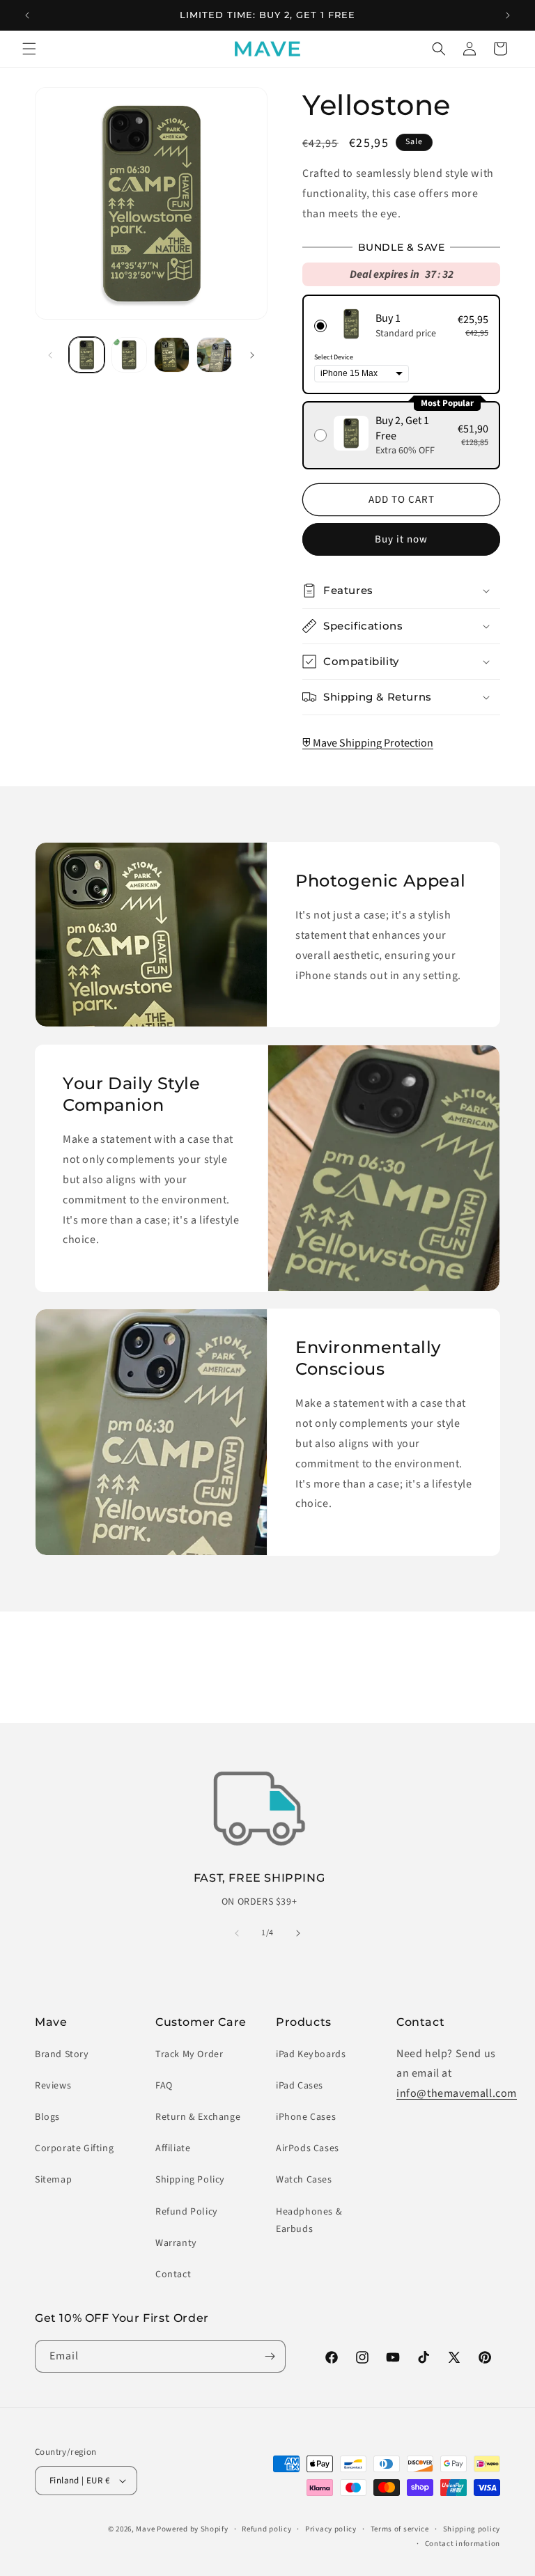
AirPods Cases (308, 2148)
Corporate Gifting (74, 2148)
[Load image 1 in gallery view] (87, 355)
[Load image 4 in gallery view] (214, 355)
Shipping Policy (190, 2180)
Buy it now (401, 539)
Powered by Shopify (193, 2529)
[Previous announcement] (27, 15)
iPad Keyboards (311, 2054)
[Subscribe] (270, 2356)
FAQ (164, 2086)
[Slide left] (50, 355)
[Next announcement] (508, 15)
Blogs (47, 2117)
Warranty (176, 2243)
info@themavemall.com (457, 2093)
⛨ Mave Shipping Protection (368, 743)
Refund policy (266, 2529)
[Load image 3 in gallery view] (172, 355)
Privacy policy (331, 2529)
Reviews (53, 2086)
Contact (173, 2274)
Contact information (463, 2544)
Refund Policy (187, 2212)
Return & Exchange (198, 2117)
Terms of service (400, 2529)
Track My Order (189, 2054)
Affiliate (173, 2148)
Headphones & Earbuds (309, 2220)
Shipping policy (472, 2529)
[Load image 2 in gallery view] (129, 355)
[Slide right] (252, 355)
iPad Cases (300, 2086)
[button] (29, 49)
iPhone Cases (306, 2117)
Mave (145, 2529)
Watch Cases (304, 2180)
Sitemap (53, 2180)
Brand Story (62, 2054)
